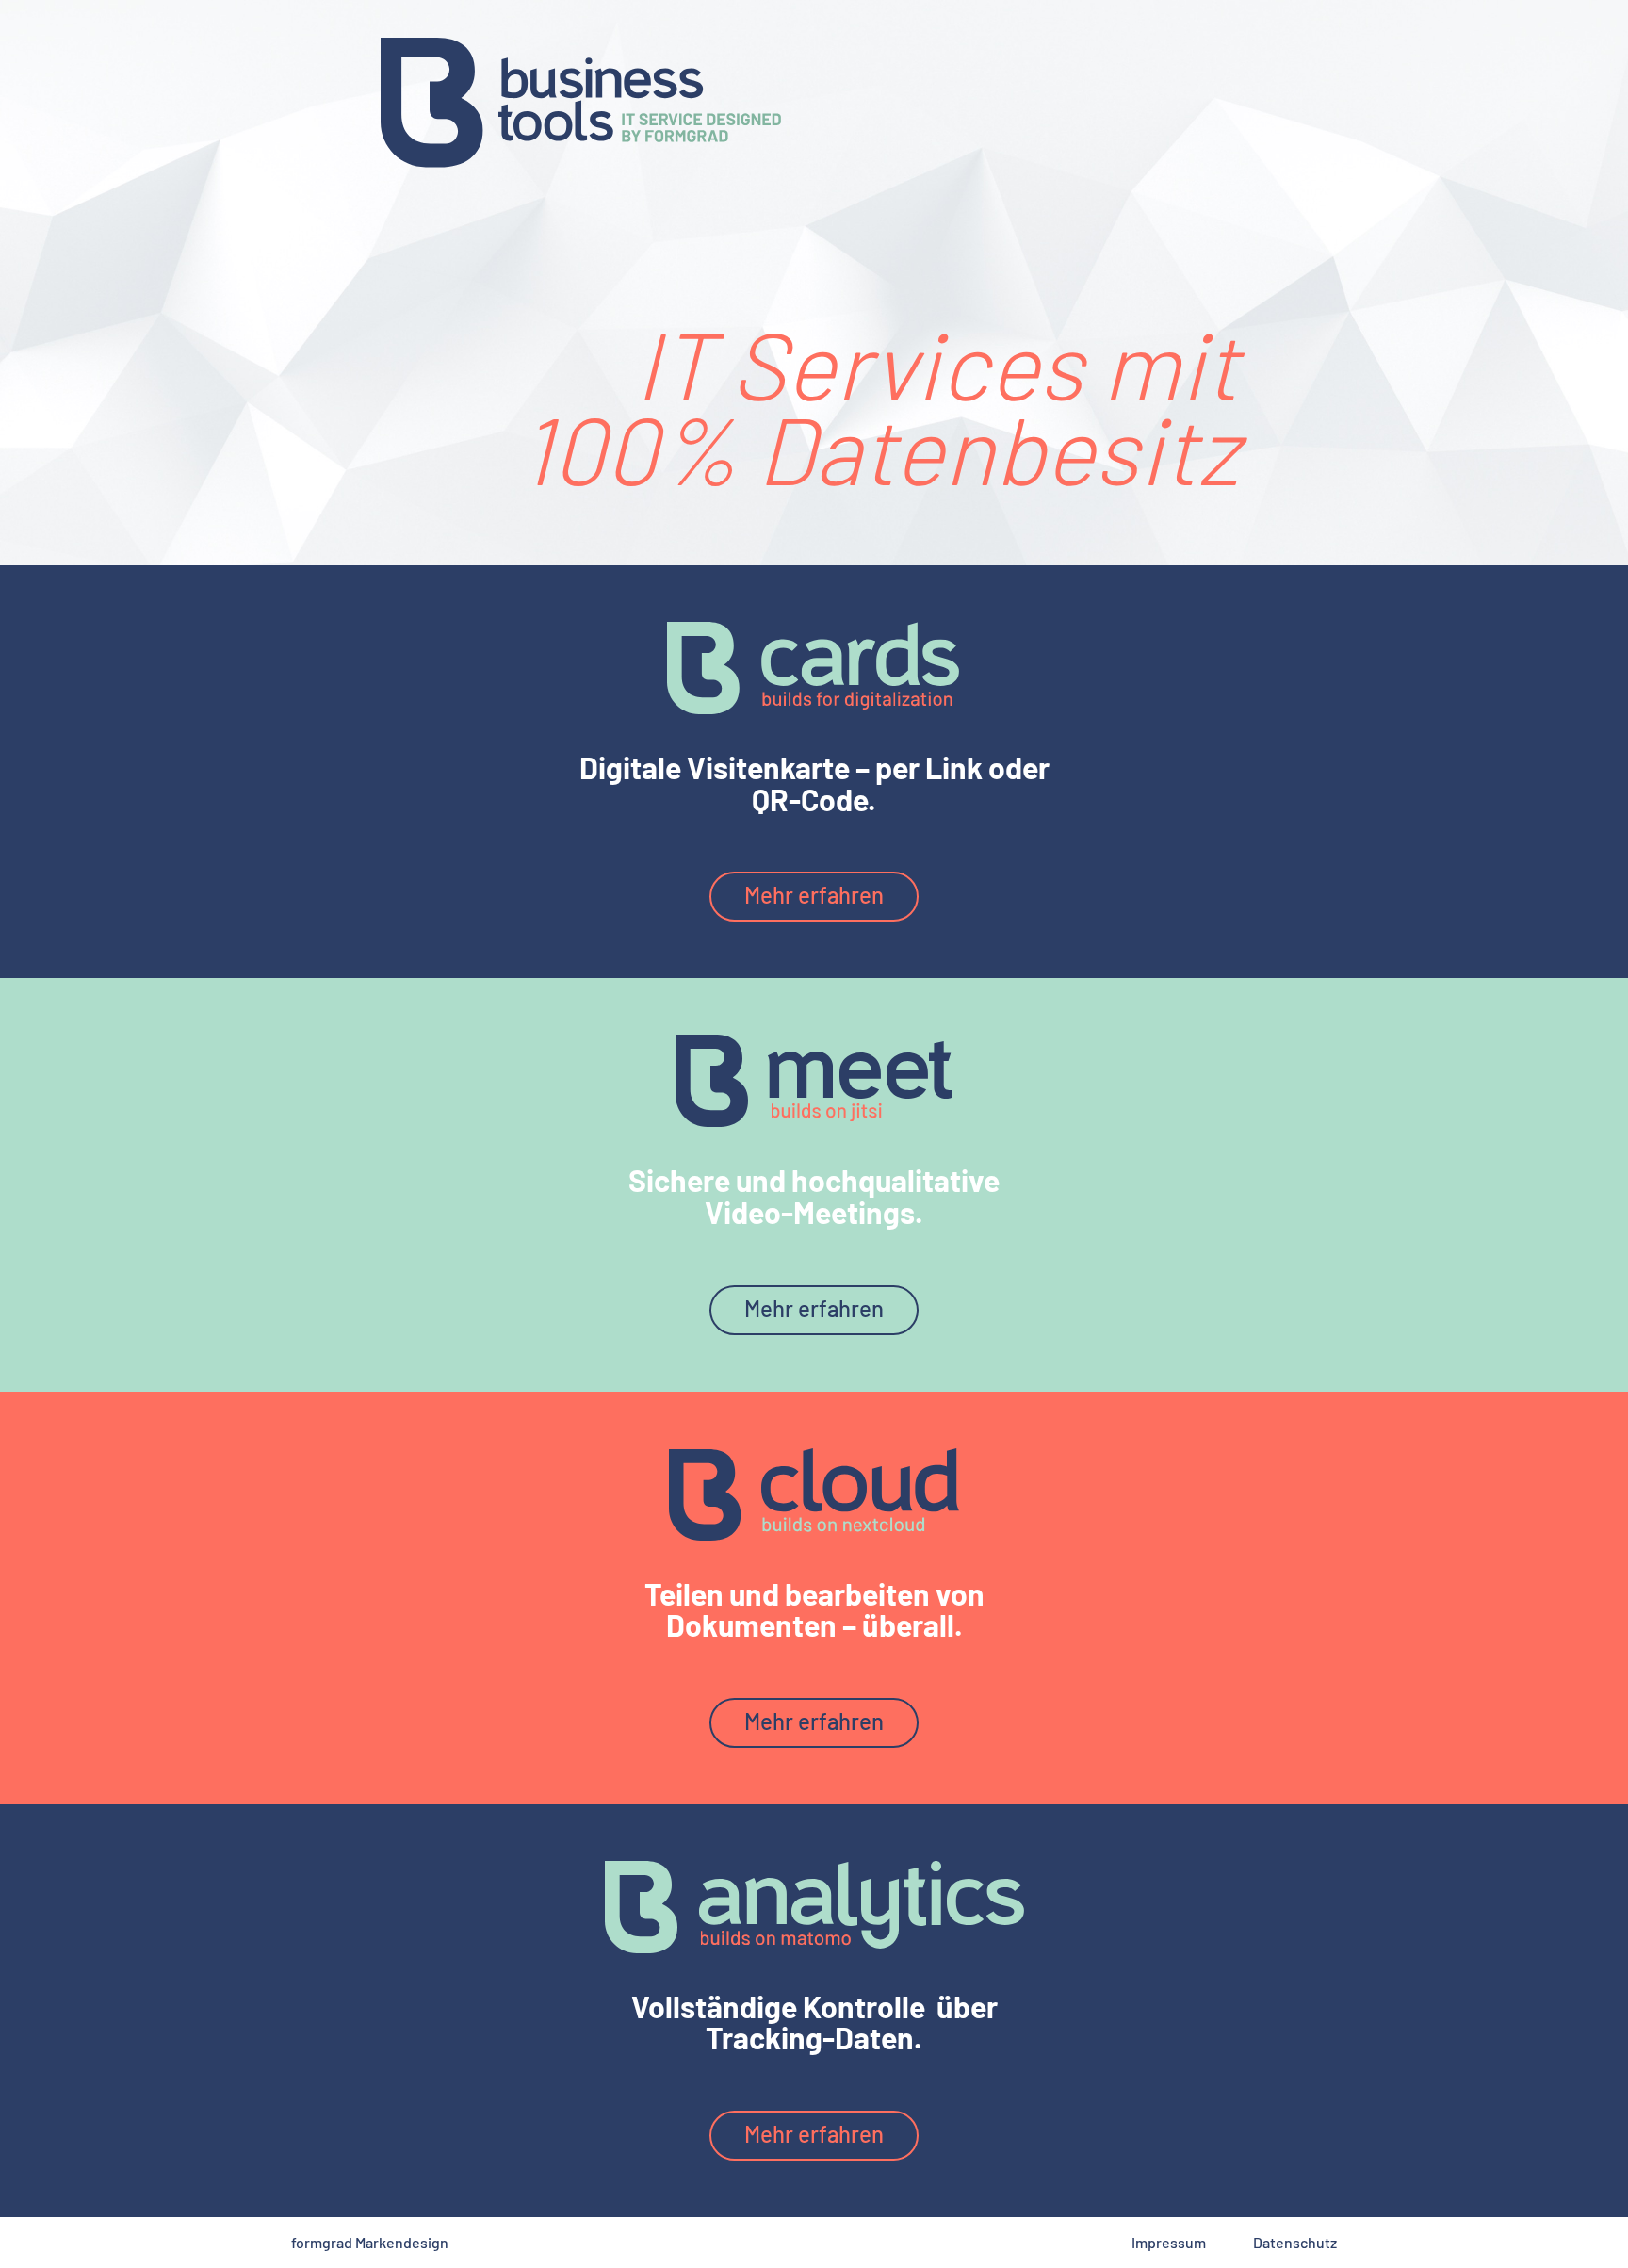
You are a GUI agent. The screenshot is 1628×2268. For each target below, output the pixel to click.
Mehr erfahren (814, 895)
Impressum (1169, 2242)
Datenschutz (1295, 2242)
